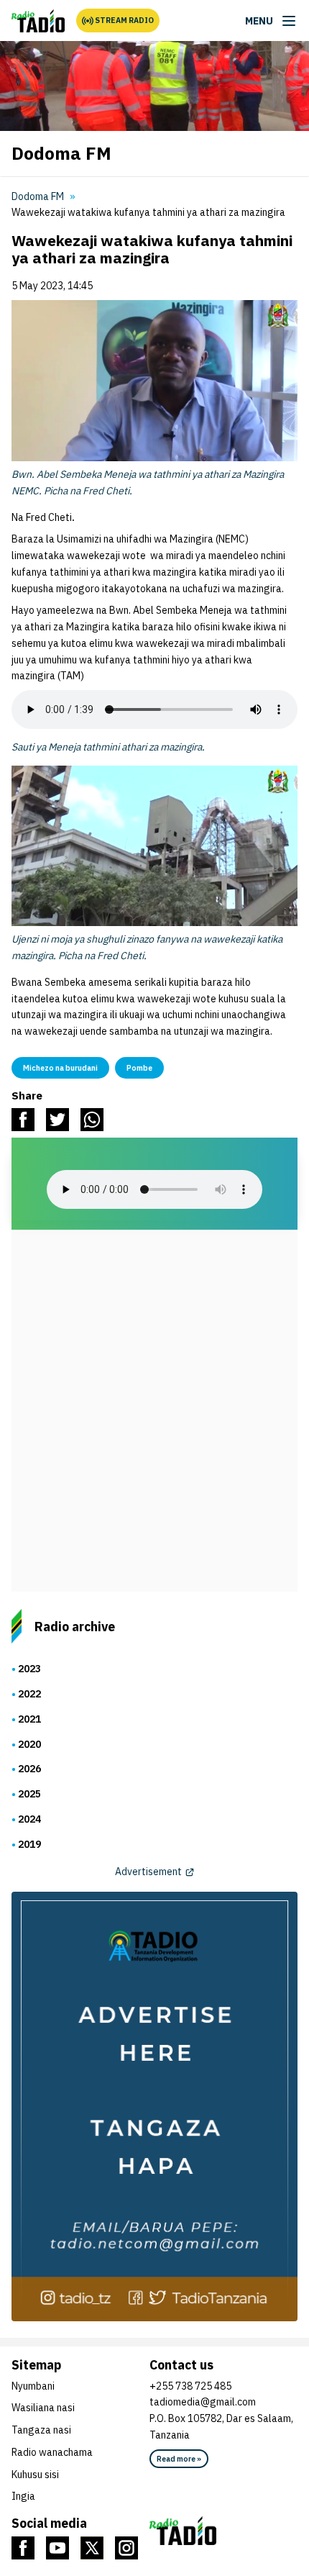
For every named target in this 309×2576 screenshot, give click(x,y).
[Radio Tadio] (223, 2531)
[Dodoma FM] (38, 21)
